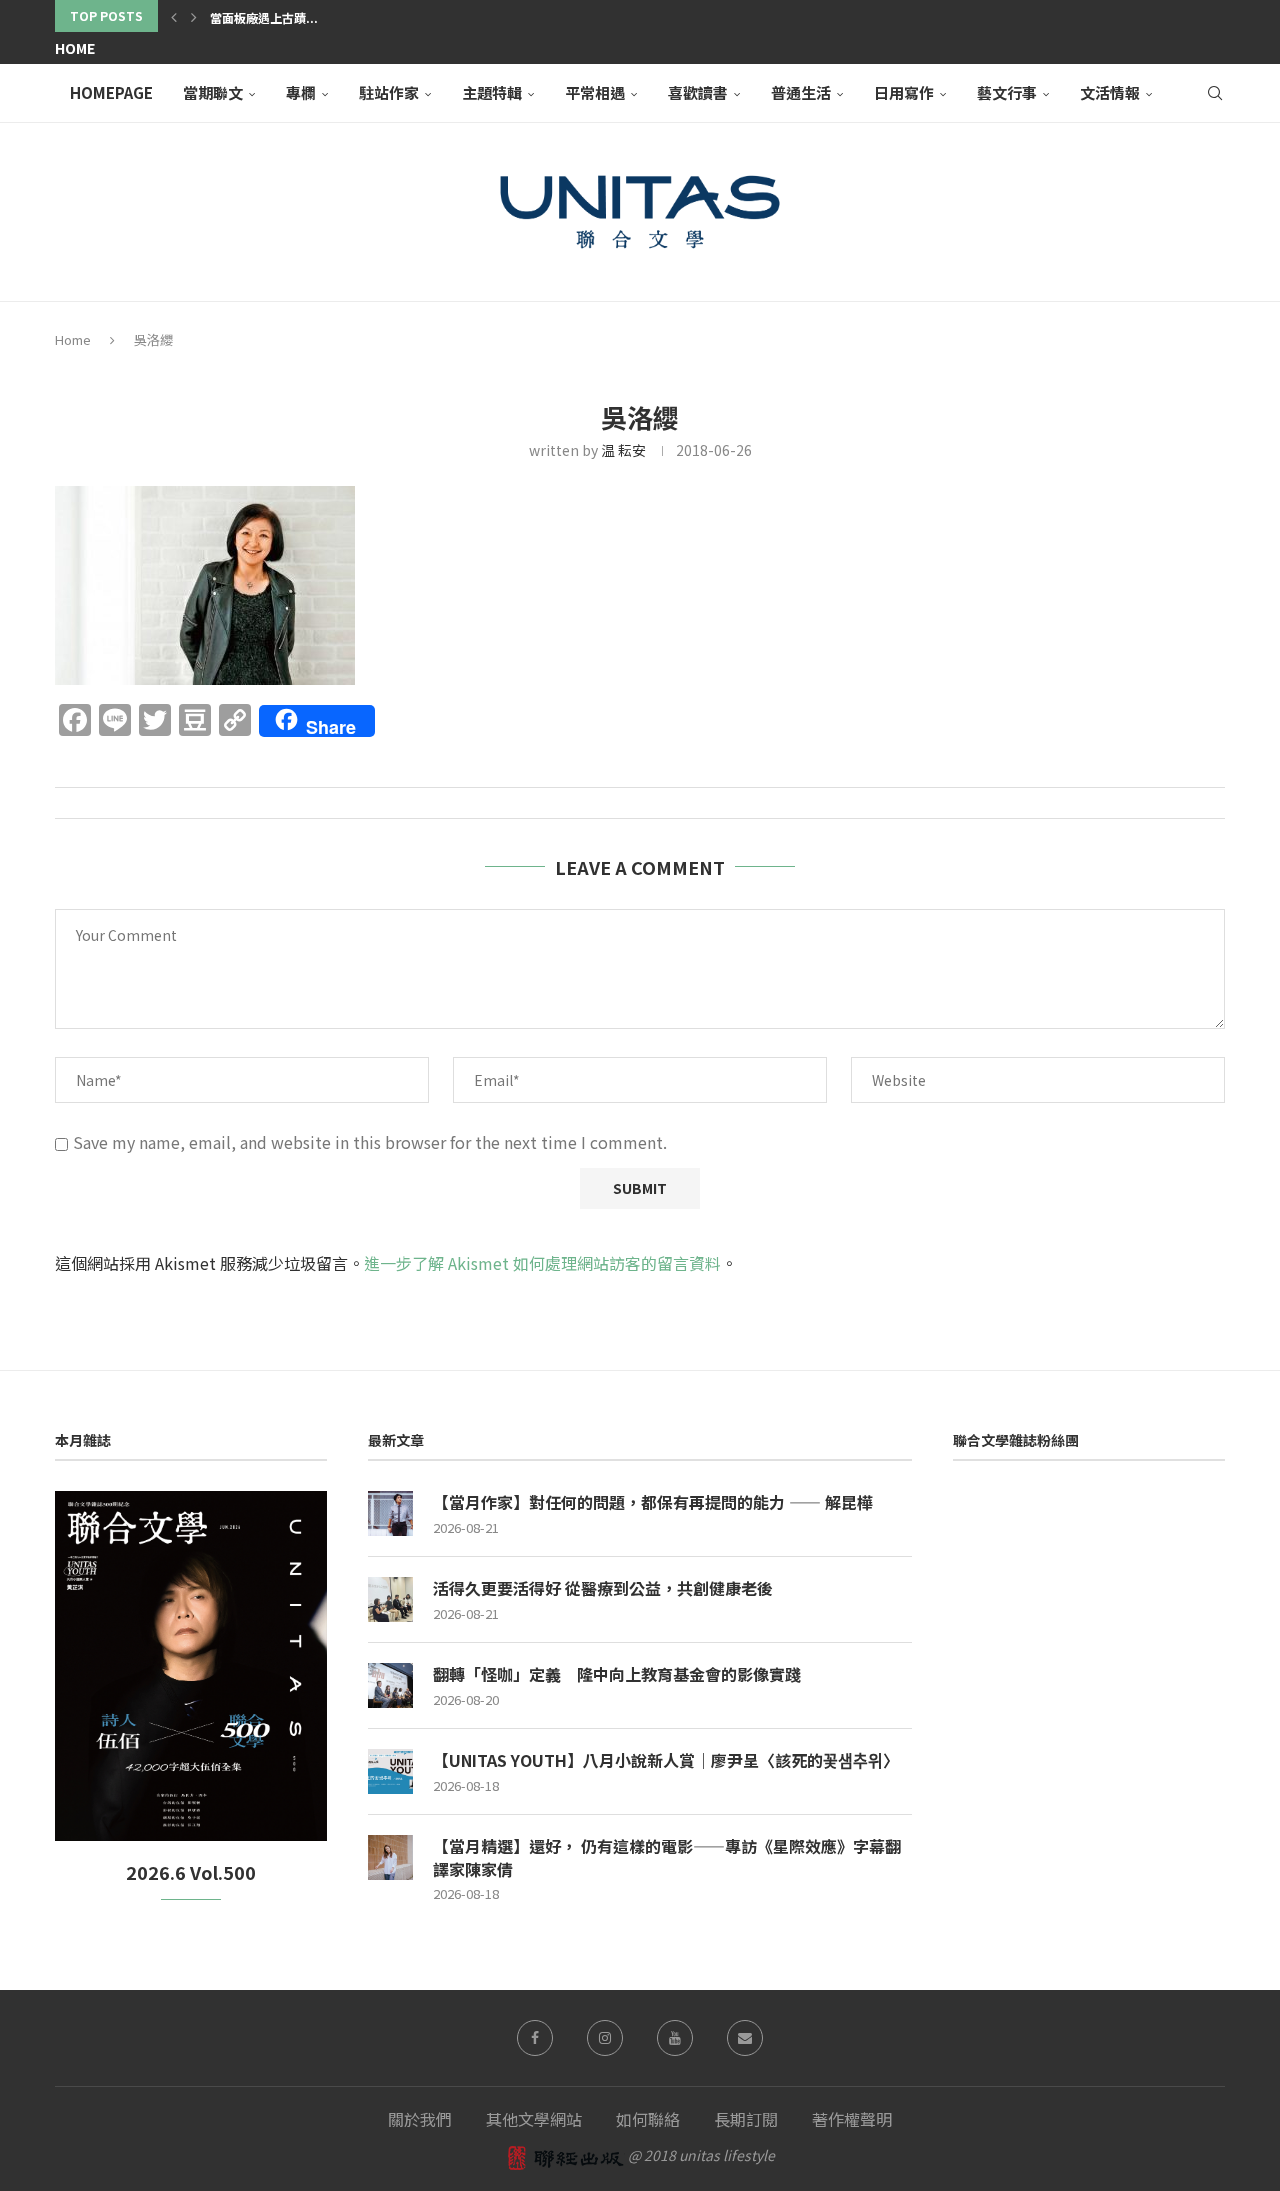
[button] (174, 16)
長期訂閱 (746, 2119)
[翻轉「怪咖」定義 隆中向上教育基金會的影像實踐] (390, 1685)
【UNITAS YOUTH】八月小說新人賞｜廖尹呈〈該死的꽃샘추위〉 (666, 1760)
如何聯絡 (648, 2119)
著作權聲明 (852, 2119)
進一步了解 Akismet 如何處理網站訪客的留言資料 (542, 1263)
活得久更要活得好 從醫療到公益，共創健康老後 (603, 1588)
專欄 (301, 92)
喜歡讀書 (698, 92)
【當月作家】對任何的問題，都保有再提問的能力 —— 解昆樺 (653, 1502)
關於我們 (420, 2119)
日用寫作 (904, 92)
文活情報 (1110, 92)
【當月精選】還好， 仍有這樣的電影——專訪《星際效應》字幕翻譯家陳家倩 (667, 1857)
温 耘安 (623, 450)
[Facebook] (535, 2038)
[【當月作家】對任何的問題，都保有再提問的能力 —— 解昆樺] (390, 1513)
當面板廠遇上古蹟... (264, 17)
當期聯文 (213, 92)
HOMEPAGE (111, 92)
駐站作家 (389, 92)
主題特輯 (492, 92)
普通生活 (801, 92)
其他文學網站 (534, 2119)
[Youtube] (675, 2038)
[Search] (1215, 93)
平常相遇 (595, 92)
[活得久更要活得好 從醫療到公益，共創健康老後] (390, 1599)
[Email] (745, 2038)
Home (75, 48)
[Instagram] (605, 2038)
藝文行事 (1007, 92)
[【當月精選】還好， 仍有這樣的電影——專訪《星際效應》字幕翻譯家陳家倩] (390, 1857)
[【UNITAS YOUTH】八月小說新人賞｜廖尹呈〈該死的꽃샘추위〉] (390, 1771)
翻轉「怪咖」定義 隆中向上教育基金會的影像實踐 (617, 1674)
